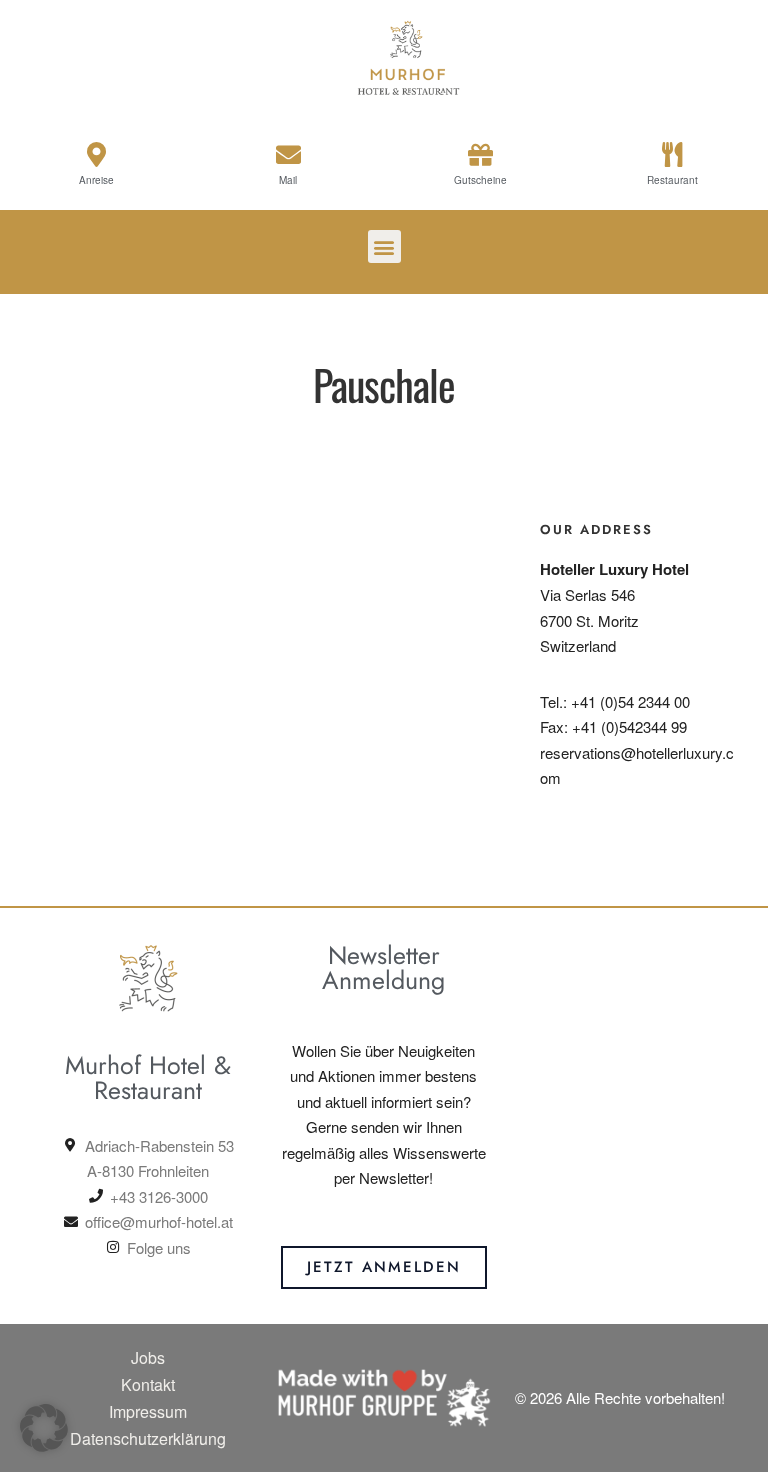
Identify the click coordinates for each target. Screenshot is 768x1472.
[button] (384, 246)
